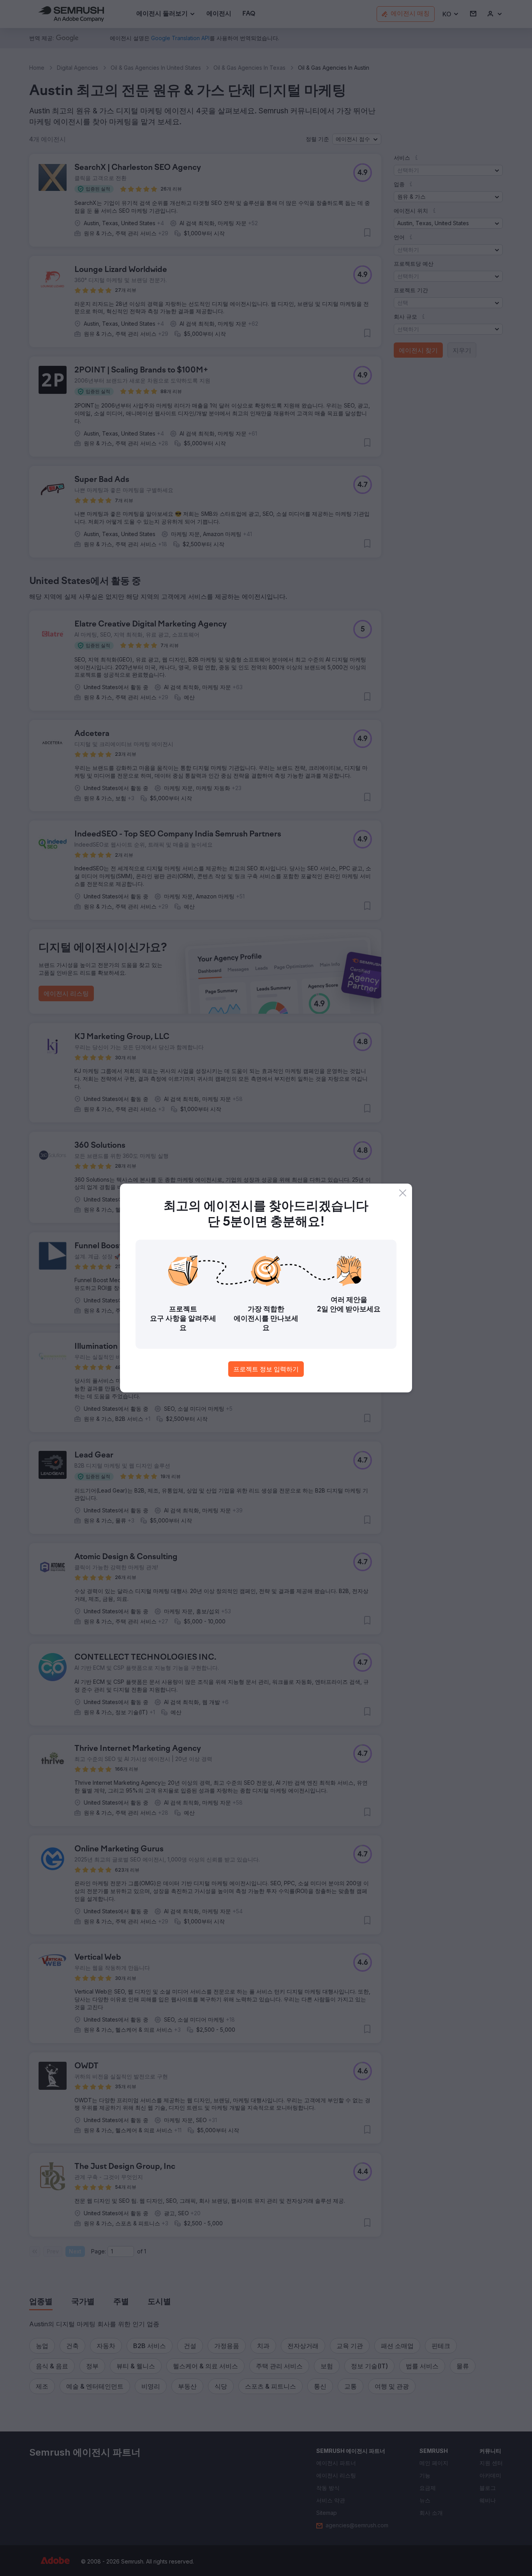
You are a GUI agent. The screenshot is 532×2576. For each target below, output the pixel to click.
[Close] (403, 1193)
